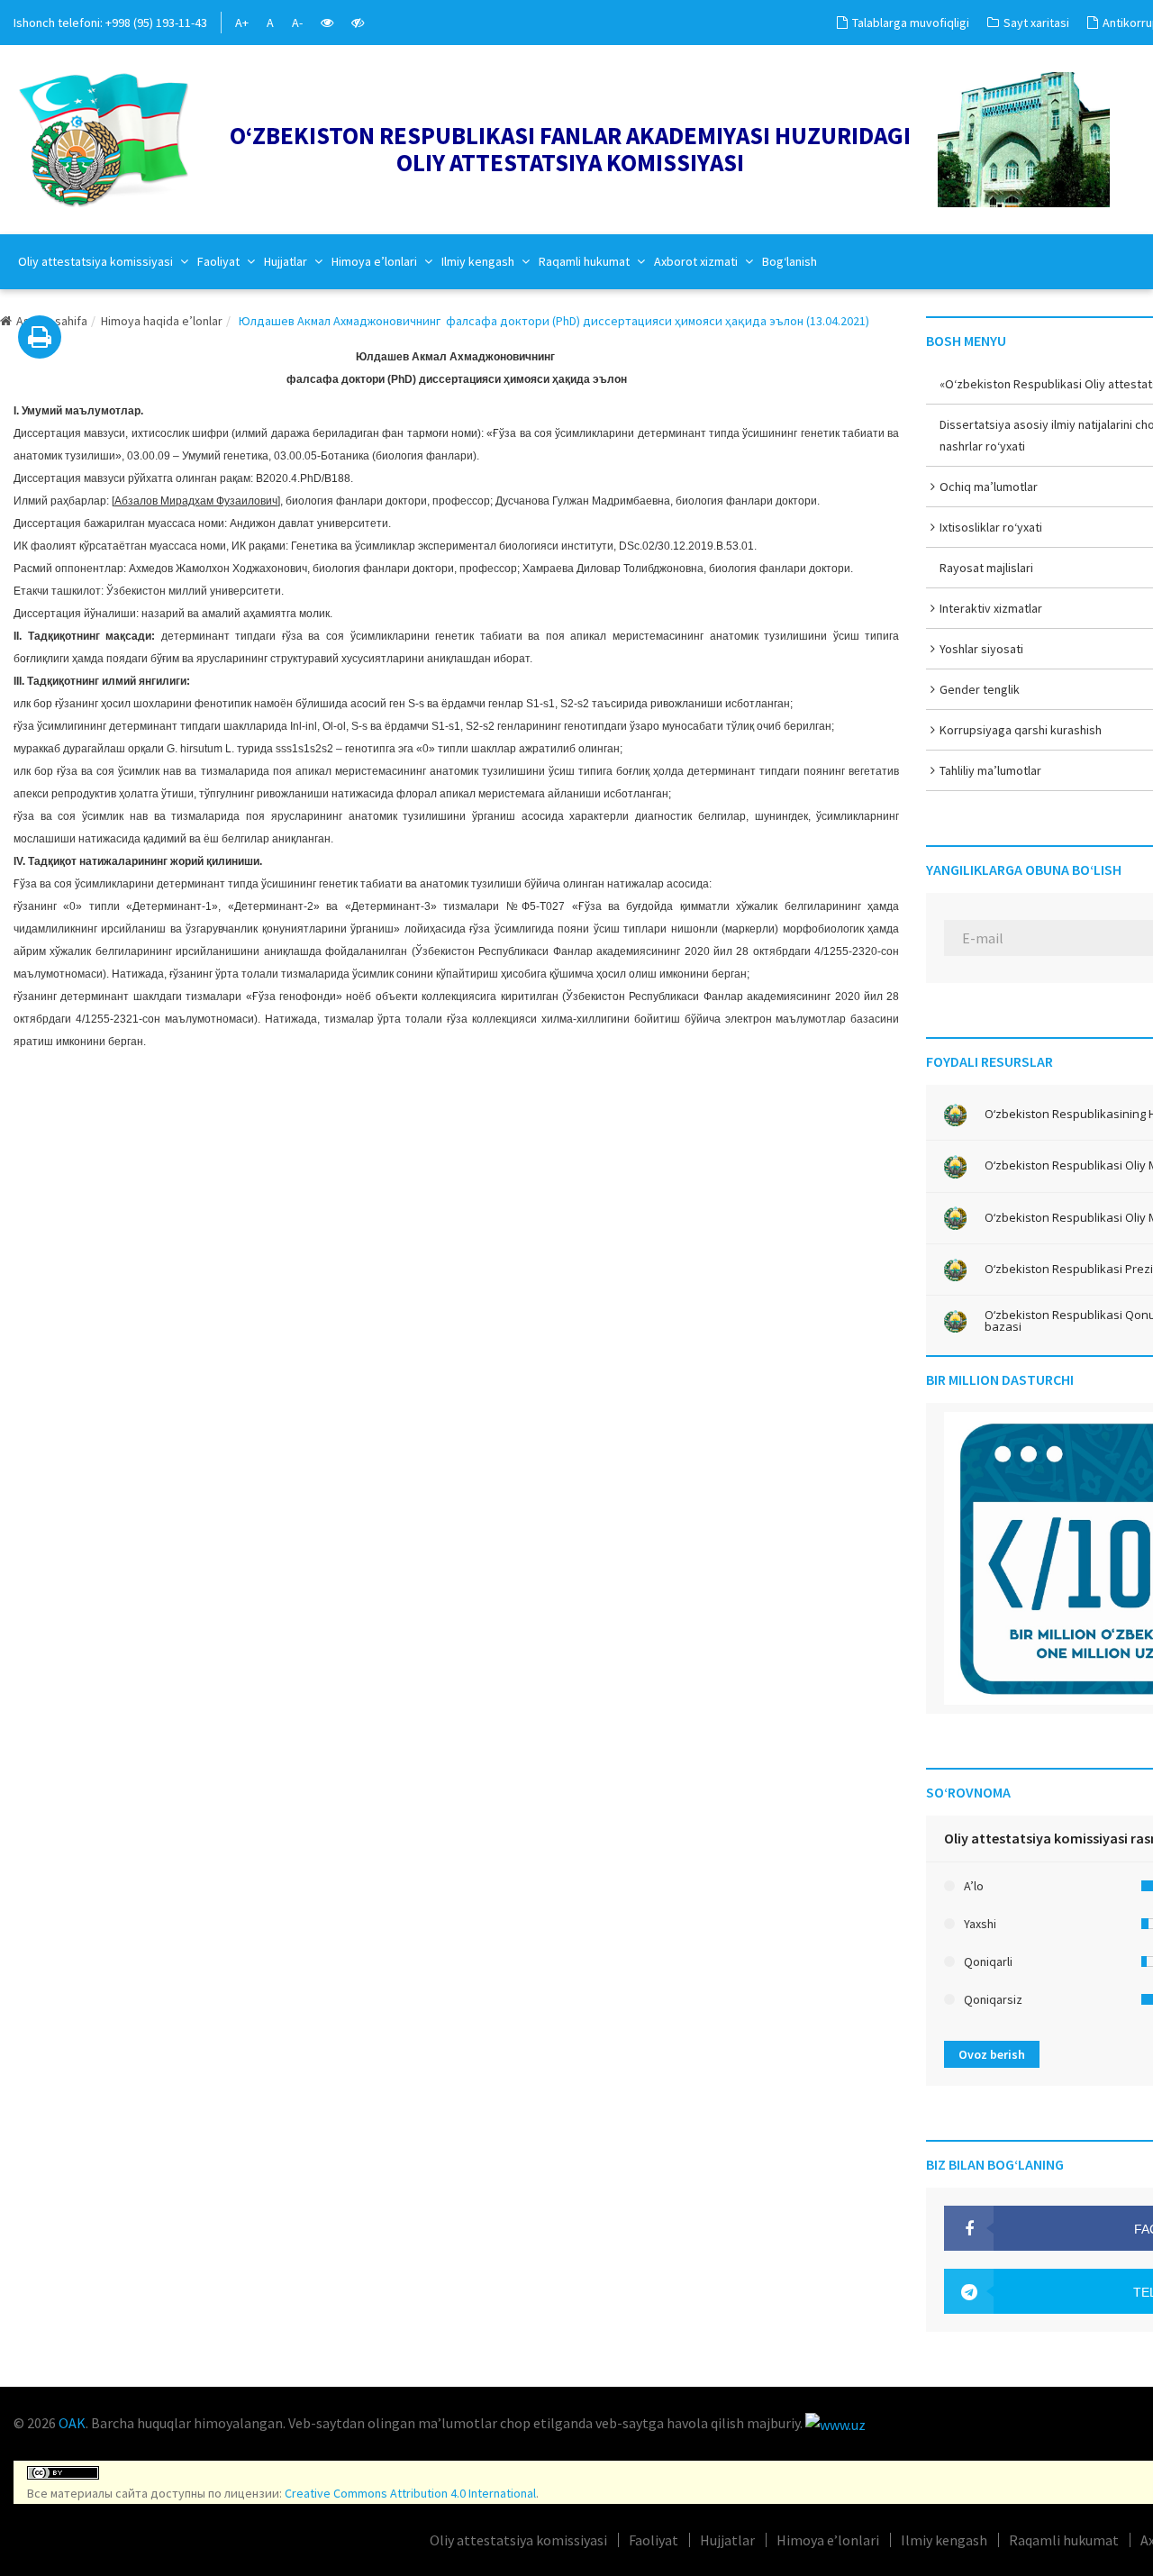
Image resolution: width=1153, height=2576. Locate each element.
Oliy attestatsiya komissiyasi (97, 261)
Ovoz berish (992, 2054)
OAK (72, 2423)
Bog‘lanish (790, 261)
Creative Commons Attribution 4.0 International (410, 2493)
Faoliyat (220, 261)
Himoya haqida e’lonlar (162, 321)
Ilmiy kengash (479, 261)
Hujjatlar (287, 261)
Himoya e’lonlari (376, 261)
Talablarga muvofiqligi (911, 23)
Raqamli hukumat (586, 261)
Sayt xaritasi (1036, 23)
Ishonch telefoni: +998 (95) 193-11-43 (110, 23)
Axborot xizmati (697, 261)
